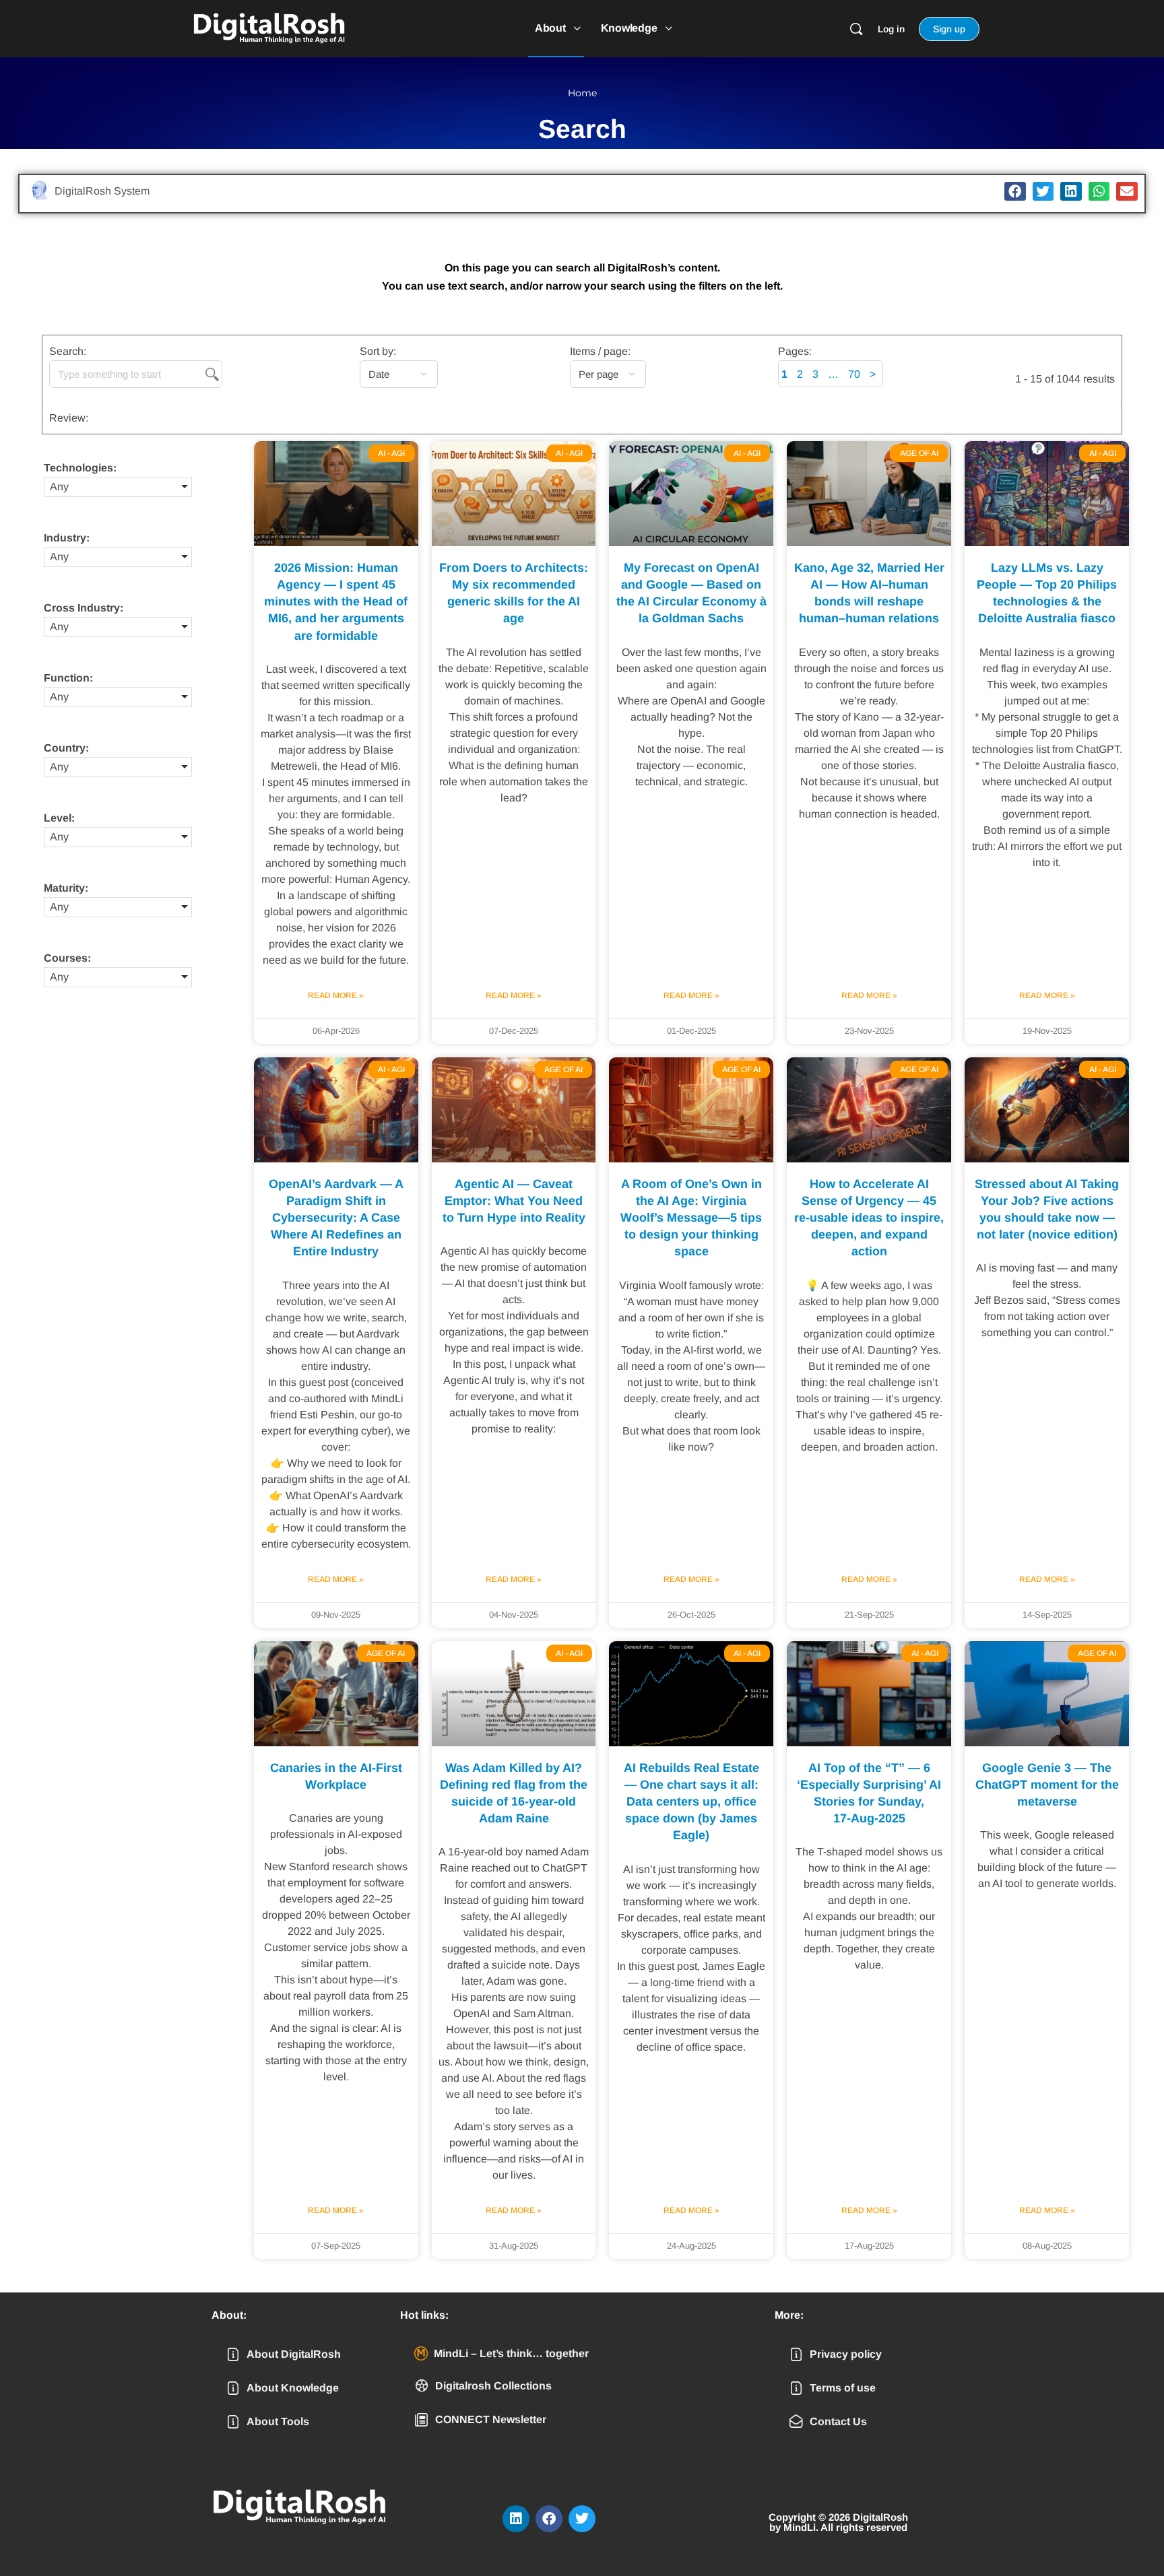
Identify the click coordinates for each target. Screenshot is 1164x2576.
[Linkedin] (516, 2519)
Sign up (949, 29)
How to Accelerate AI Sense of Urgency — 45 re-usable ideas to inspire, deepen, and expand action (869, 1218)
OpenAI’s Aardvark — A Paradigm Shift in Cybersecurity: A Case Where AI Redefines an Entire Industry (336, 1218)
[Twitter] (582, 2519)
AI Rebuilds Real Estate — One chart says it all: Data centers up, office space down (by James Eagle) (691, 1802)
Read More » (336, 995)
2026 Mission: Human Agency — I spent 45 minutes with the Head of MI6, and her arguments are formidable (336, 602)
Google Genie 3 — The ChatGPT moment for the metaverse (1047, 1785)
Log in (891, 29)
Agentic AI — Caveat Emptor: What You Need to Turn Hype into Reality (514, 1201)
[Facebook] (549, 2519)
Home (582, 93)
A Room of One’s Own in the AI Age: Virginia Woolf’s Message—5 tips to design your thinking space (691, 1218)
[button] (1015, 192)
